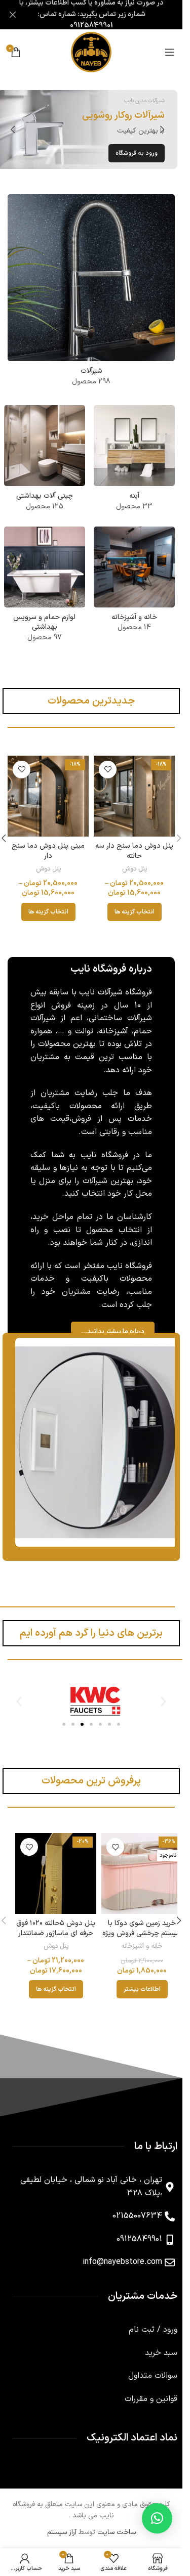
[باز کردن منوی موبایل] (170, 52)
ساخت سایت (117, 2523)
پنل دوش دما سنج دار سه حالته (134, 851)
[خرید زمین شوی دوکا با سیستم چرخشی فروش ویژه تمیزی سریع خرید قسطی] (134, 1864)
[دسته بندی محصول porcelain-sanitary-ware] (45, 461)
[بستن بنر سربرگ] (13, 15)
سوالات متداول (153, 2367)
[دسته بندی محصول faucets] (91, 293)
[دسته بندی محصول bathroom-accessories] (45, 588)
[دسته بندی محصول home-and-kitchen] (134, 583)
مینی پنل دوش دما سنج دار (48, 851)
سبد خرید (161, 2344)
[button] (162, 129)
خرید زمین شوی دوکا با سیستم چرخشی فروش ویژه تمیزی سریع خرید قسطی (134, 1924)
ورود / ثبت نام (153, 2321)
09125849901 (91, 26)
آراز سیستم (62, 2523)
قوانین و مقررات (151, 2390)
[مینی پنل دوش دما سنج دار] (48, 796)
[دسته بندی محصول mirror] (134, 461)
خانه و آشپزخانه (134, 1937)
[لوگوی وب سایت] (91, 52)
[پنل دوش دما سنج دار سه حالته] (134, 796)
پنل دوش (135, 869)
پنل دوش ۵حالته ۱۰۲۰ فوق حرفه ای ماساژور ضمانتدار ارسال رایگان (48, 1924)
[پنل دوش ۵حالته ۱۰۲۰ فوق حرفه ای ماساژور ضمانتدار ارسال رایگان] (48, 1864)
